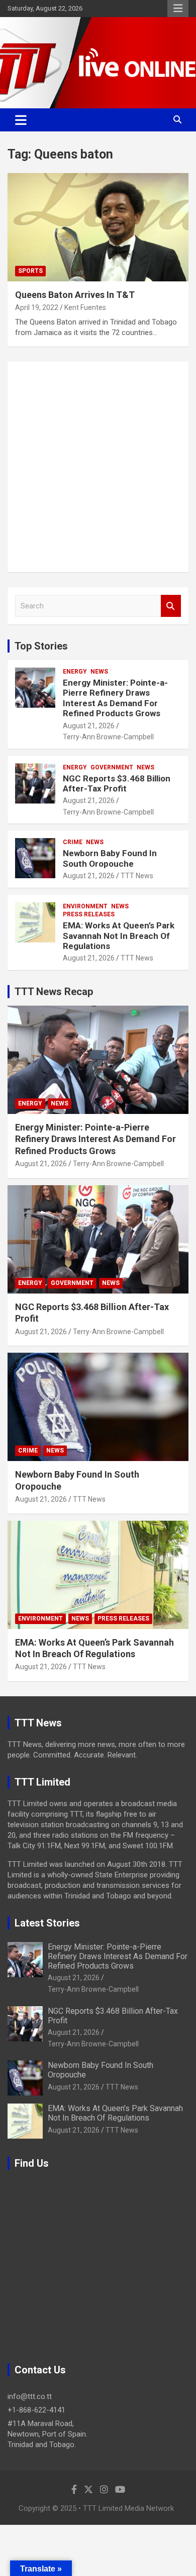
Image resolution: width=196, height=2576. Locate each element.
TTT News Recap (54, 992)
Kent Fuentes (85, 307)
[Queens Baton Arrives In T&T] (98, 227)
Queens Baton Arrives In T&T (75, 295)
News (99, 672)
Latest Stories (47, 1923)
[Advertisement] (98, 467)
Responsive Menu (178, 9)
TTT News (137, 876)
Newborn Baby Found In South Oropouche (110, 858)
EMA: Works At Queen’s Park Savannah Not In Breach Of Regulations (119, 936)
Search (171, 606)
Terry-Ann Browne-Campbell (108, 737)
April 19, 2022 (37, 307)
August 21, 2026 (89, 726)
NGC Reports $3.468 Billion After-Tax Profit (117, 783)
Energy (75, 672)
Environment (85, 906)
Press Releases (89, 914)
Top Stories (41, 646)
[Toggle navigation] (21, 120)
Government (112, 767)
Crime (73, 842)
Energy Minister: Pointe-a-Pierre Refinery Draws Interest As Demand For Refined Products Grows (115, 698)
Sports (30, 271)
